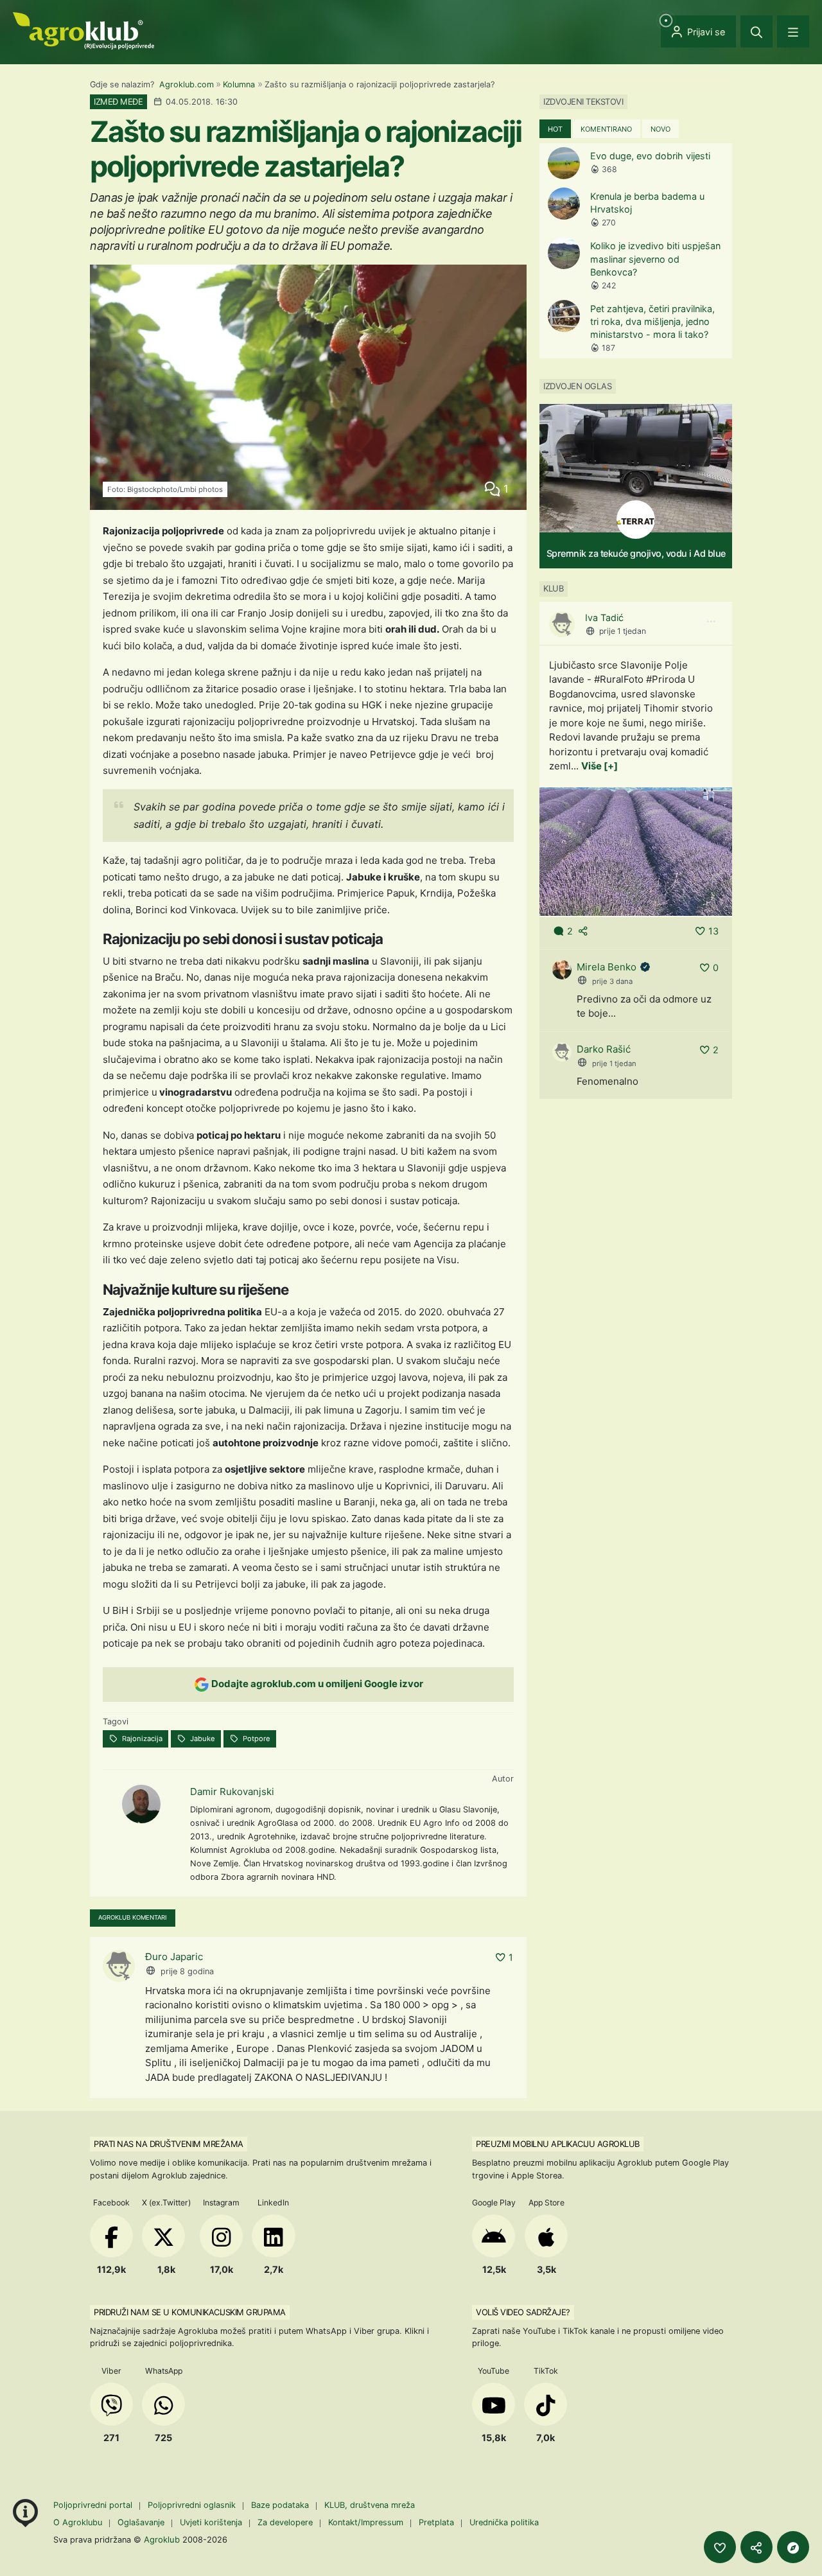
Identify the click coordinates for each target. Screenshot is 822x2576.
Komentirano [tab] (606, 129)
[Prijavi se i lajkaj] (720, 2547)
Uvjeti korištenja (211, 2522)
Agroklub (162, 2539)
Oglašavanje (141, 2522)
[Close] (756, 31)
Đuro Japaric (174, 1957)
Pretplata (436, 2522)
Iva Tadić (604, 618)
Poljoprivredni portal (94, 2505)
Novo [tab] (660, 129)
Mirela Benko (607, 967)
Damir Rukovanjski (232, 1792)
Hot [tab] (555, 129)
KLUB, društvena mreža (370, 2505)
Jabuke (202, 1739)
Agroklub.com (187, 84)
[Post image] (636, 851)
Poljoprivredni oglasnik (193, 2505)
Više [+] (599, 766)
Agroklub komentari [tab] (133, 1917)
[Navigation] (793, 31)
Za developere (285, 2522)
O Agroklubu (78, 2522)
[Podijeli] (756, 2547)
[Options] (711, 622)
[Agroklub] (83, 30)
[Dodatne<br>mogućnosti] (793, 2547)
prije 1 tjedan (623, 631)
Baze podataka (281, 2505)
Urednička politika (504, 2522)
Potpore (256, 1739)
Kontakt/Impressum (366, 2522)
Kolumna (239, 84)
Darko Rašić (604, 1049)
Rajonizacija (141, 1739)
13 (713, 931)
